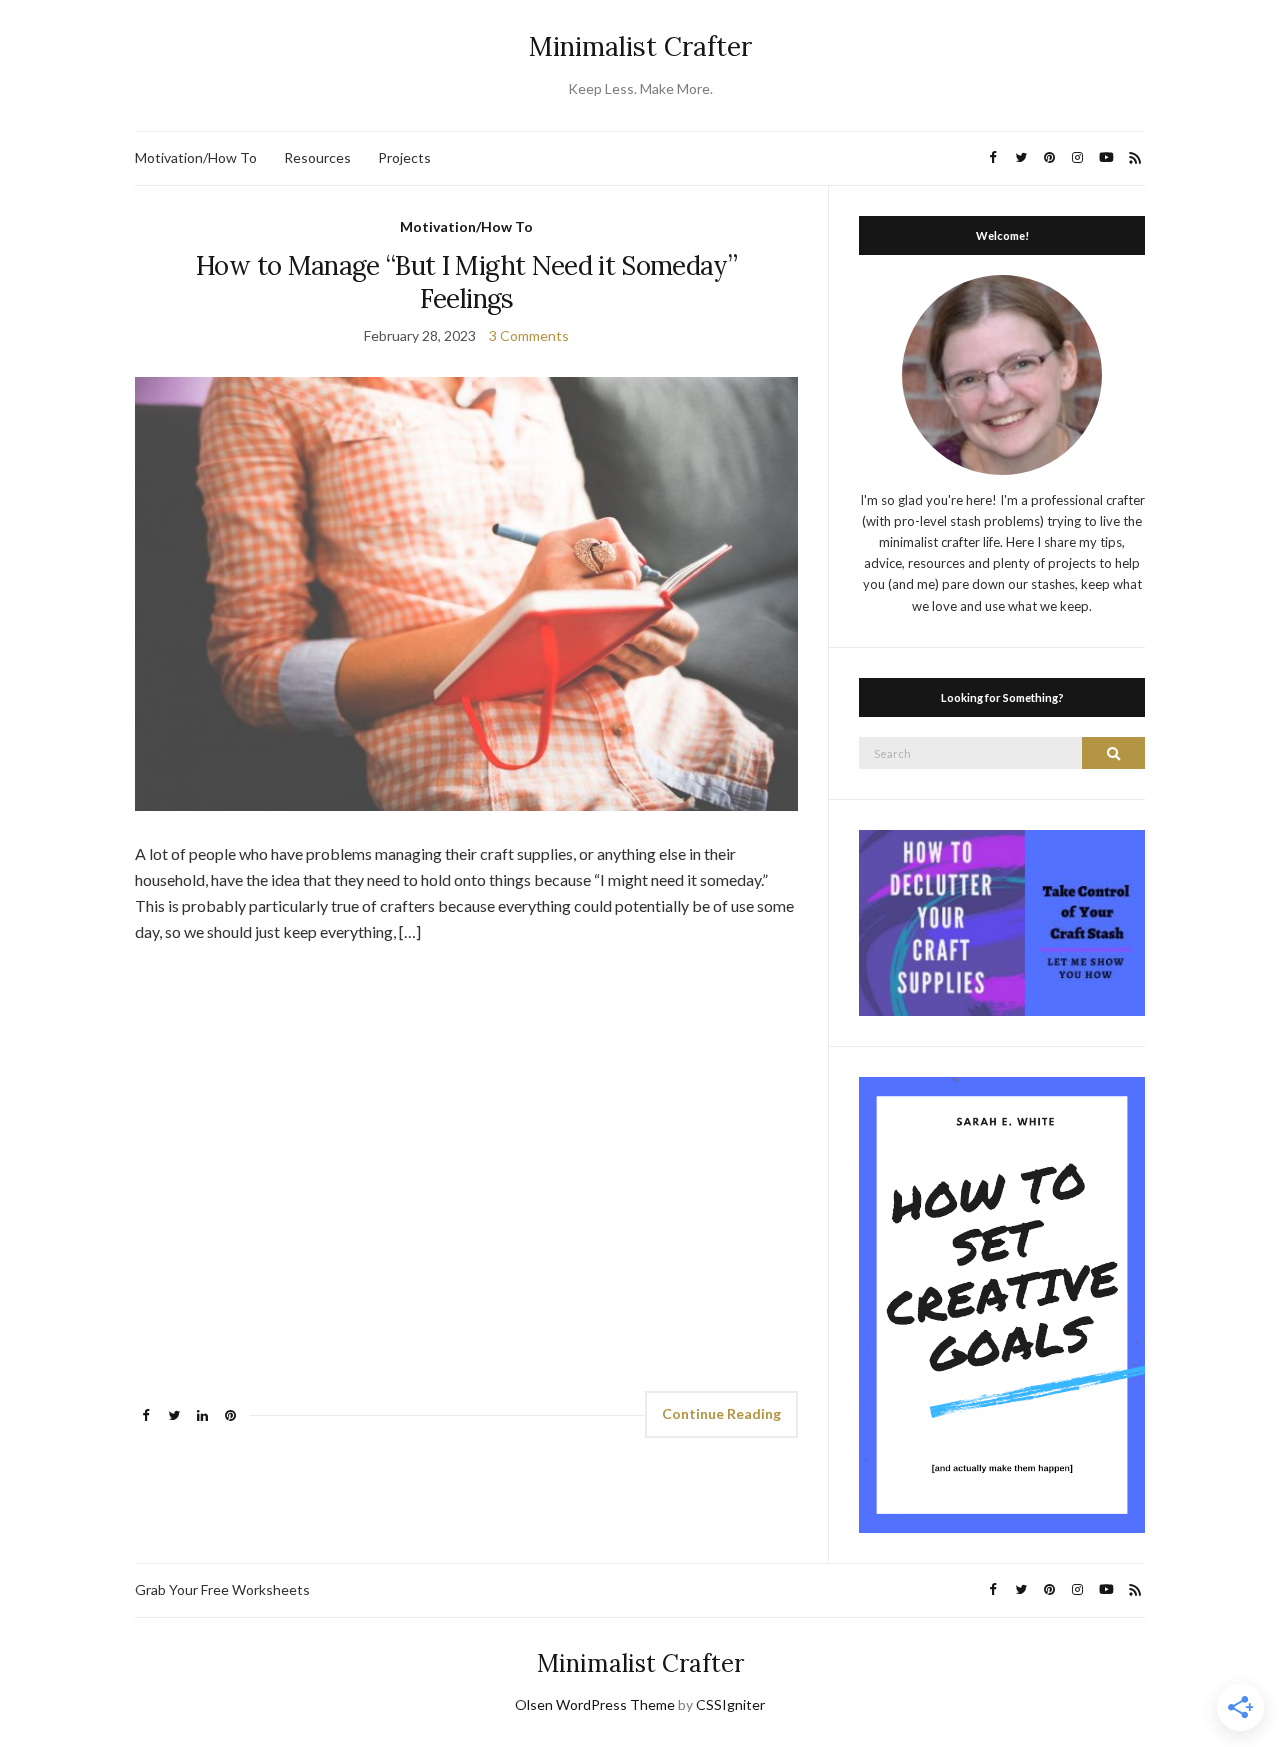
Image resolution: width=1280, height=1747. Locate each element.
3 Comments (529, 335)
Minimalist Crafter (640, 46)
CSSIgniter (730, 1704)
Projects (404, 157)
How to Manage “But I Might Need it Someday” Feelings (466, 282)
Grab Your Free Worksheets (222, 1589)
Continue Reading (721, 1413)
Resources (317, 157)
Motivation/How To (196, 157)
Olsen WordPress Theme (595, 1704)
